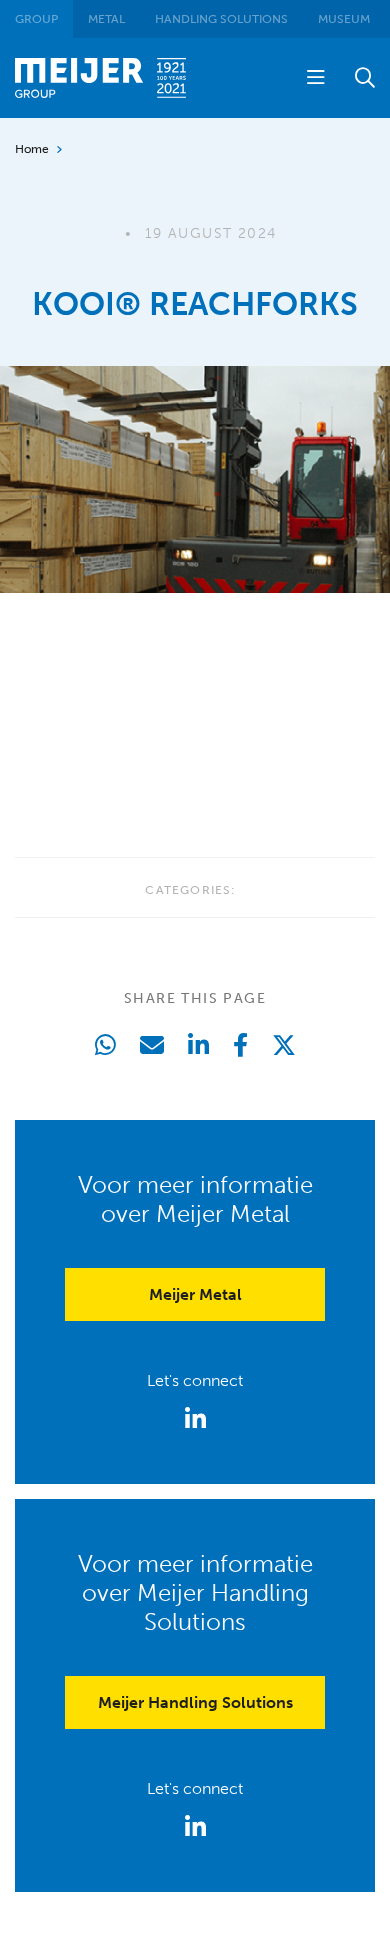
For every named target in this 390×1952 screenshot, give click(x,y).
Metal (106, 19)
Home (32, 149)
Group (36, 19)
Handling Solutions (221, 19)
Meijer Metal (195, 1294)
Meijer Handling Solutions (195, 1702)
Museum (344, 19)
